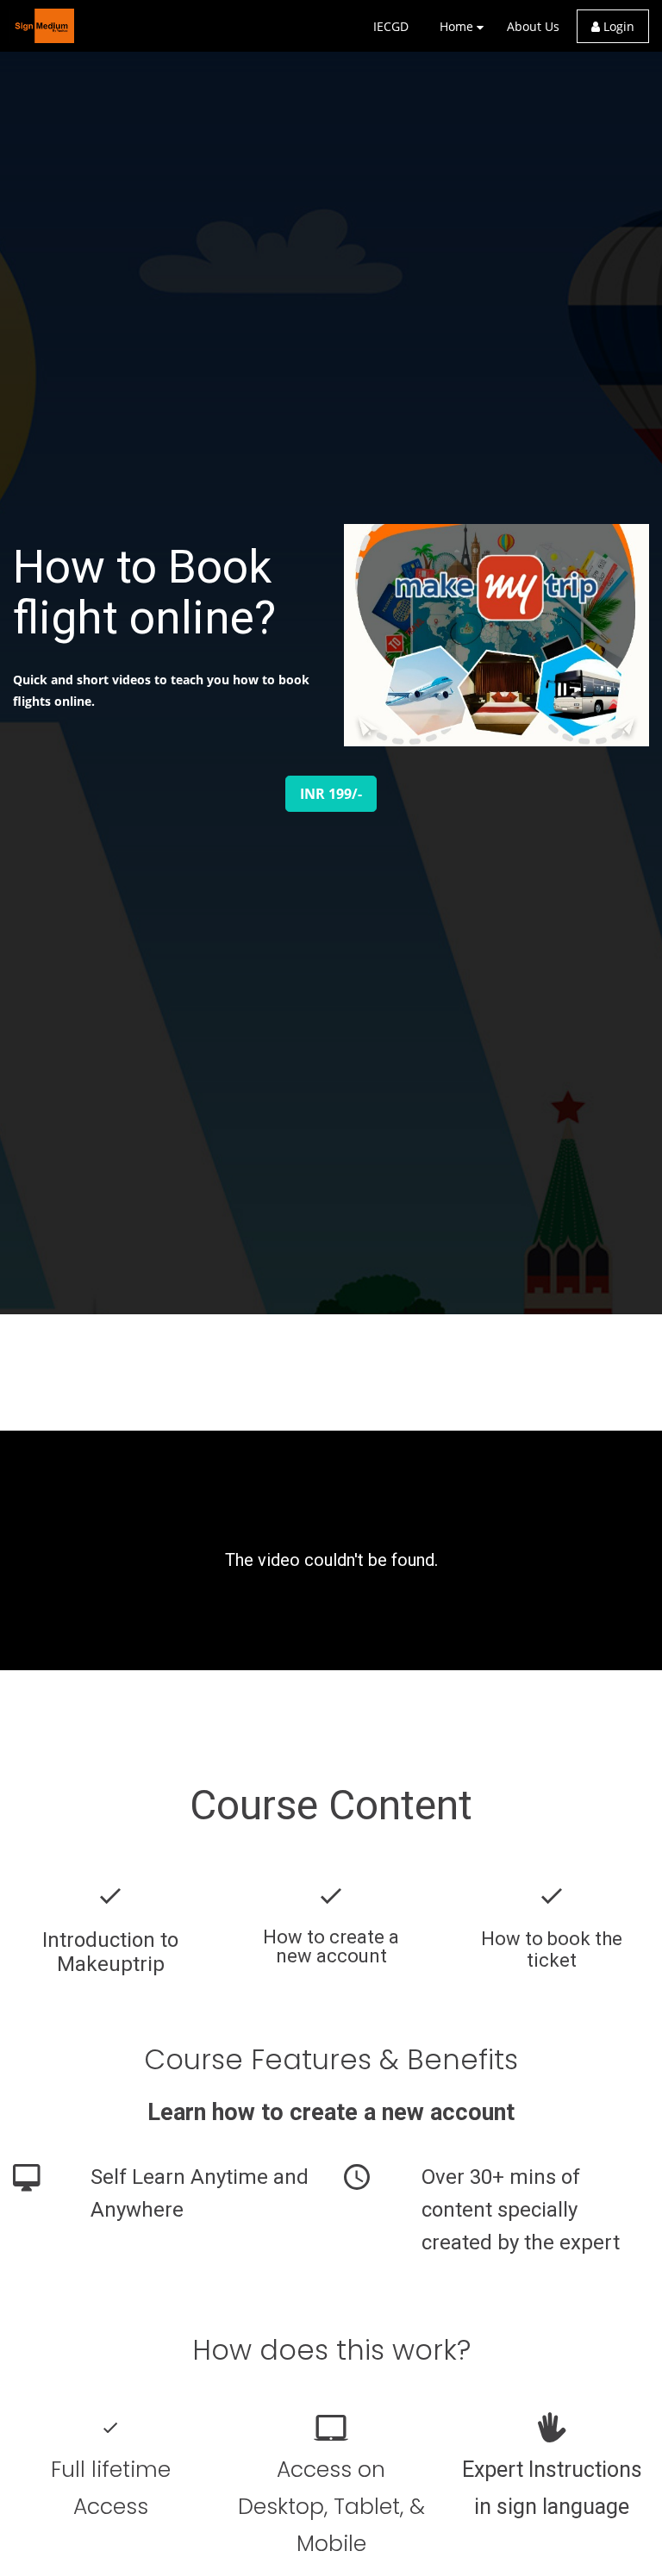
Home (456, 26)
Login (617, 26)
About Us (533, 26)
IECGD (391, 26)
